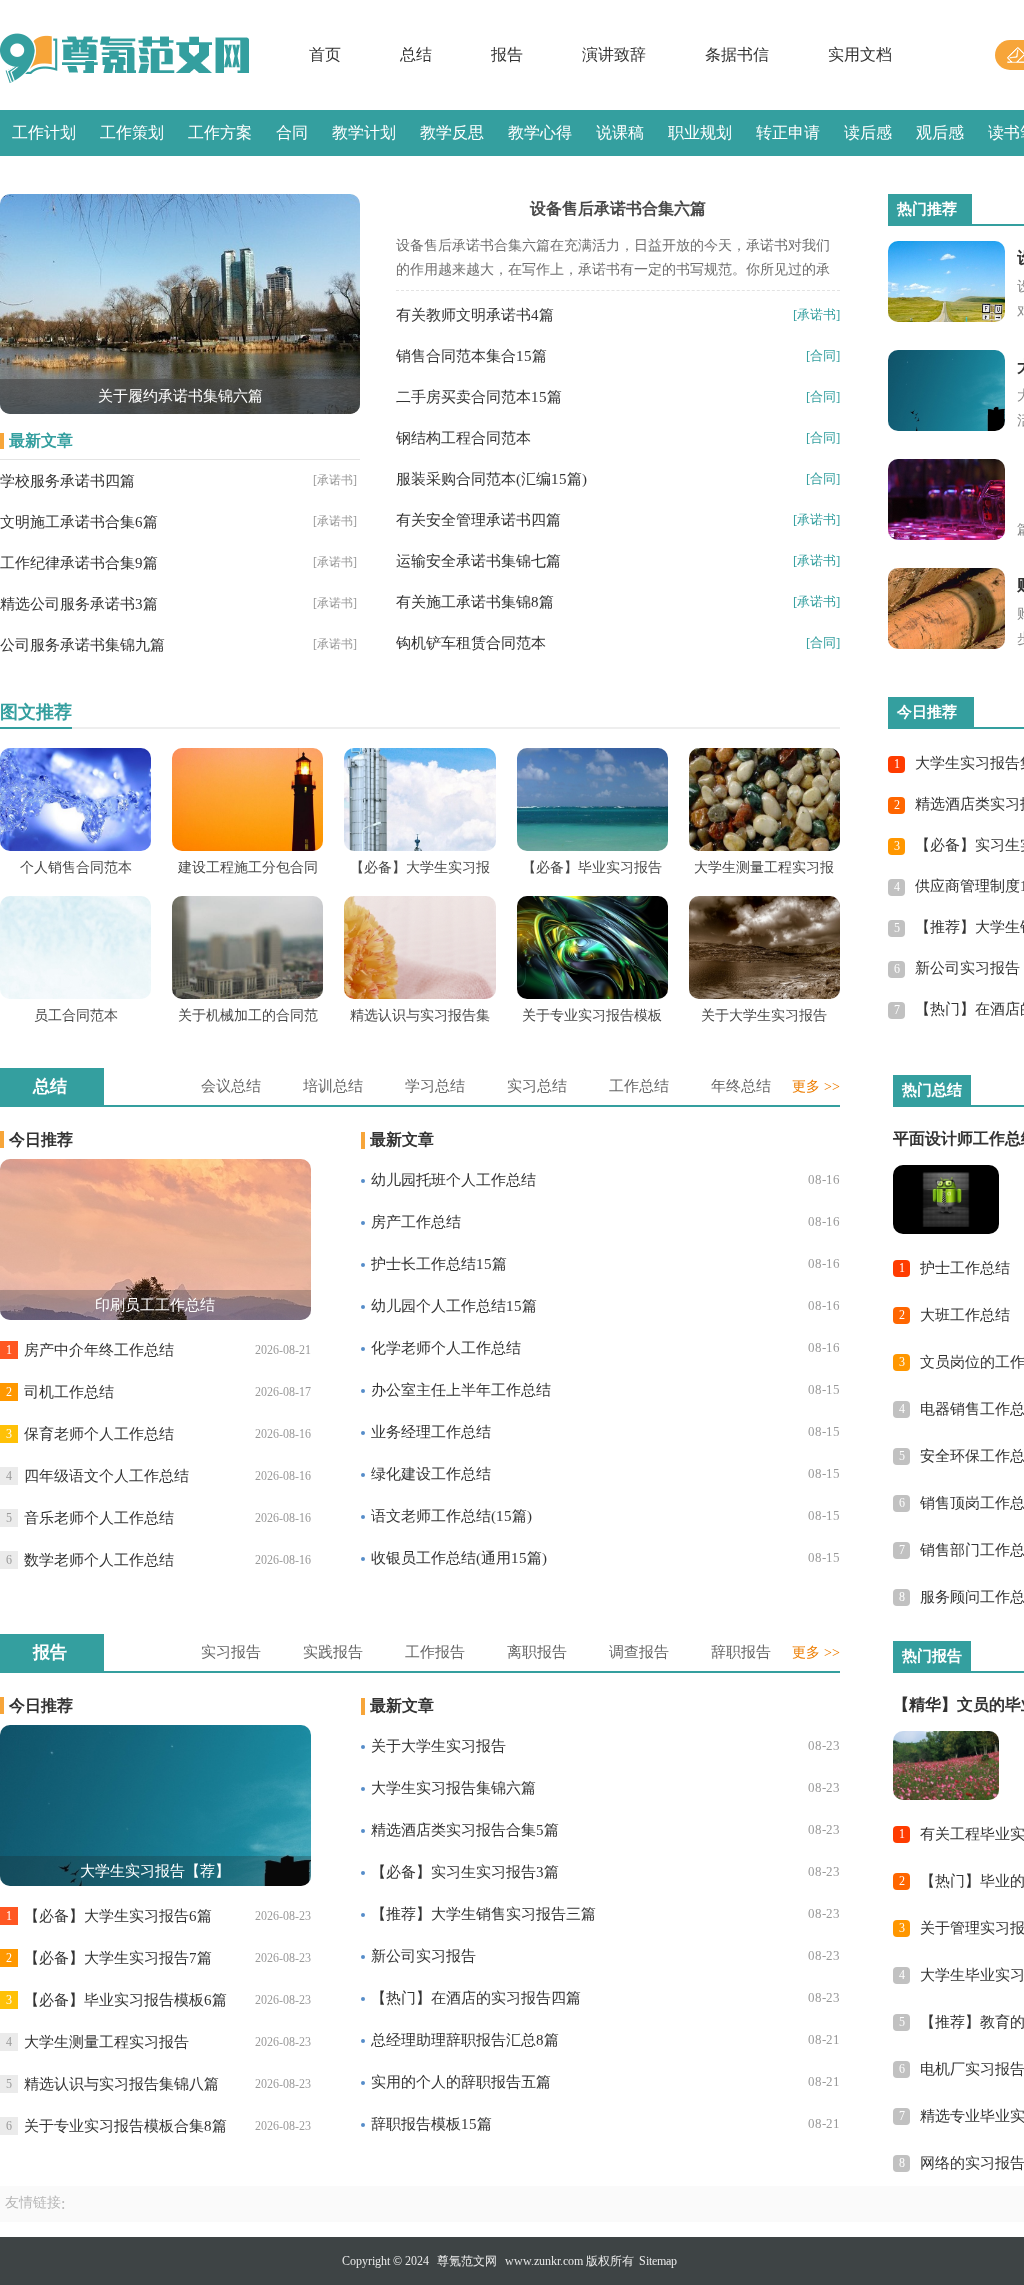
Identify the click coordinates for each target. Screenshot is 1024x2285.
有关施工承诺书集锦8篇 (475, 602)
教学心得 (540, 132)
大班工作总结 (965, 1315)
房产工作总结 (416, 1222)
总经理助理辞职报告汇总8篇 (465, 2040)
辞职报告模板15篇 (431, 2124)
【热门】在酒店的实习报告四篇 (476, 1998)
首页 (325, 54)
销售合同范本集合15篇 (471, 356)
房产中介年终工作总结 (99, 1350)
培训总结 (333, 1086)
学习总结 (435, 1086)
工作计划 (44, 132)
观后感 (940, 132)
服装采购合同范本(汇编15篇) (491, 479)
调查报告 (639, 1652)
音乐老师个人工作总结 (99, 1518)
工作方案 (220, 132)
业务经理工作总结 (431, 1432)
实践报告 (333, 1652)
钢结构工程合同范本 (463, 438)
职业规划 (700, 132)
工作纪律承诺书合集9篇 (79, 563)
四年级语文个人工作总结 (106, 1476)
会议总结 (231, 1086)
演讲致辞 (614, 54)
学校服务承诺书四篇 (67, 481)
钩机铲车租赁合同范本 (471, 643)
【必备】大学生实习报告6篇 (118, 1916)
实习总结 (537, 1086)
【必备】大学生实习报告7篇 (118, 1958)
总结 (416, 54)
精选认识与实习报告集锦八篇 (121, 2084)
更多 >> (816, 1086)
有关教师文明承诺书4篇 (475, 315)
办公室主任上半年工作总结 (461, 1390)
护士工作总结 (965, 1268)
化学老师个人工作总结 (446, 1348)
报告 (507, 54)
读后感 (868, 132)
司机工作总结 (69, 1392)
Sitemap (658, 2261)
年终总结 (741, 1086)
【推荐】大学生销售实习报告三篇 (483, 1914)
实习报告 (231, 1652)
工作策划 (132, 132)
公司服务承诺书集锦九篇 (82, 645)
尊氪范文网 (467, 2261)
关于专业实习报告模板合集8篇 (125, 2126)
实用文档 (860, 54)
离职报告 (537, 1652)
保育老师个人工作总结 (99, 1434)
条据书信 (737, 54)
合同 (292, 132)
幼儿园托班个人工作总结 (453, 1180)
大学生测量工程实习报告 (106, 2042)
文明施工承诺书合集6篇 (79, 522)
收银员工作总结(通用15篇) (459, 1558)
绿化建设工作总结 (431, 1474)
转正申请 (788, 132)
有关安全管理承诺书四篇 (478, 520)
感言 (28, 178)
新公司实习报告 (967, 968)
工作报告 (435, 1652)
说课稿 (620, 132)
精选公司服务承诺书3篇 (79, 604)
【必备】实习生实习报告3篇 (465, 1872)
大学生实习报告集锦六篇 (453, 1788)
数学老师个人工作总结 (99, 1560)
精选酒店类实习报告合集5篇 (465, 1830)
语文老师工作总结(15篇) (451, 1516)
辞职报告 (741, 1652)
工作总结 (639, 1086)
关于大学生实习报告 (438, 1746)
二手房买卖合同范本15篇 (479, 397)
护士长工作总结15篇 (439, 1264)
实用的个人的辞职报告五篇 (461, 2082)
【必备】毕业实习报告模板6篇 (125, 2000)
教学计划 (364, 132)
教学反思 (452, 132)
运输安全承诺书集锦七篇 (478, 561)
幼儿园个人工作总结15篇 (454, 1306)
